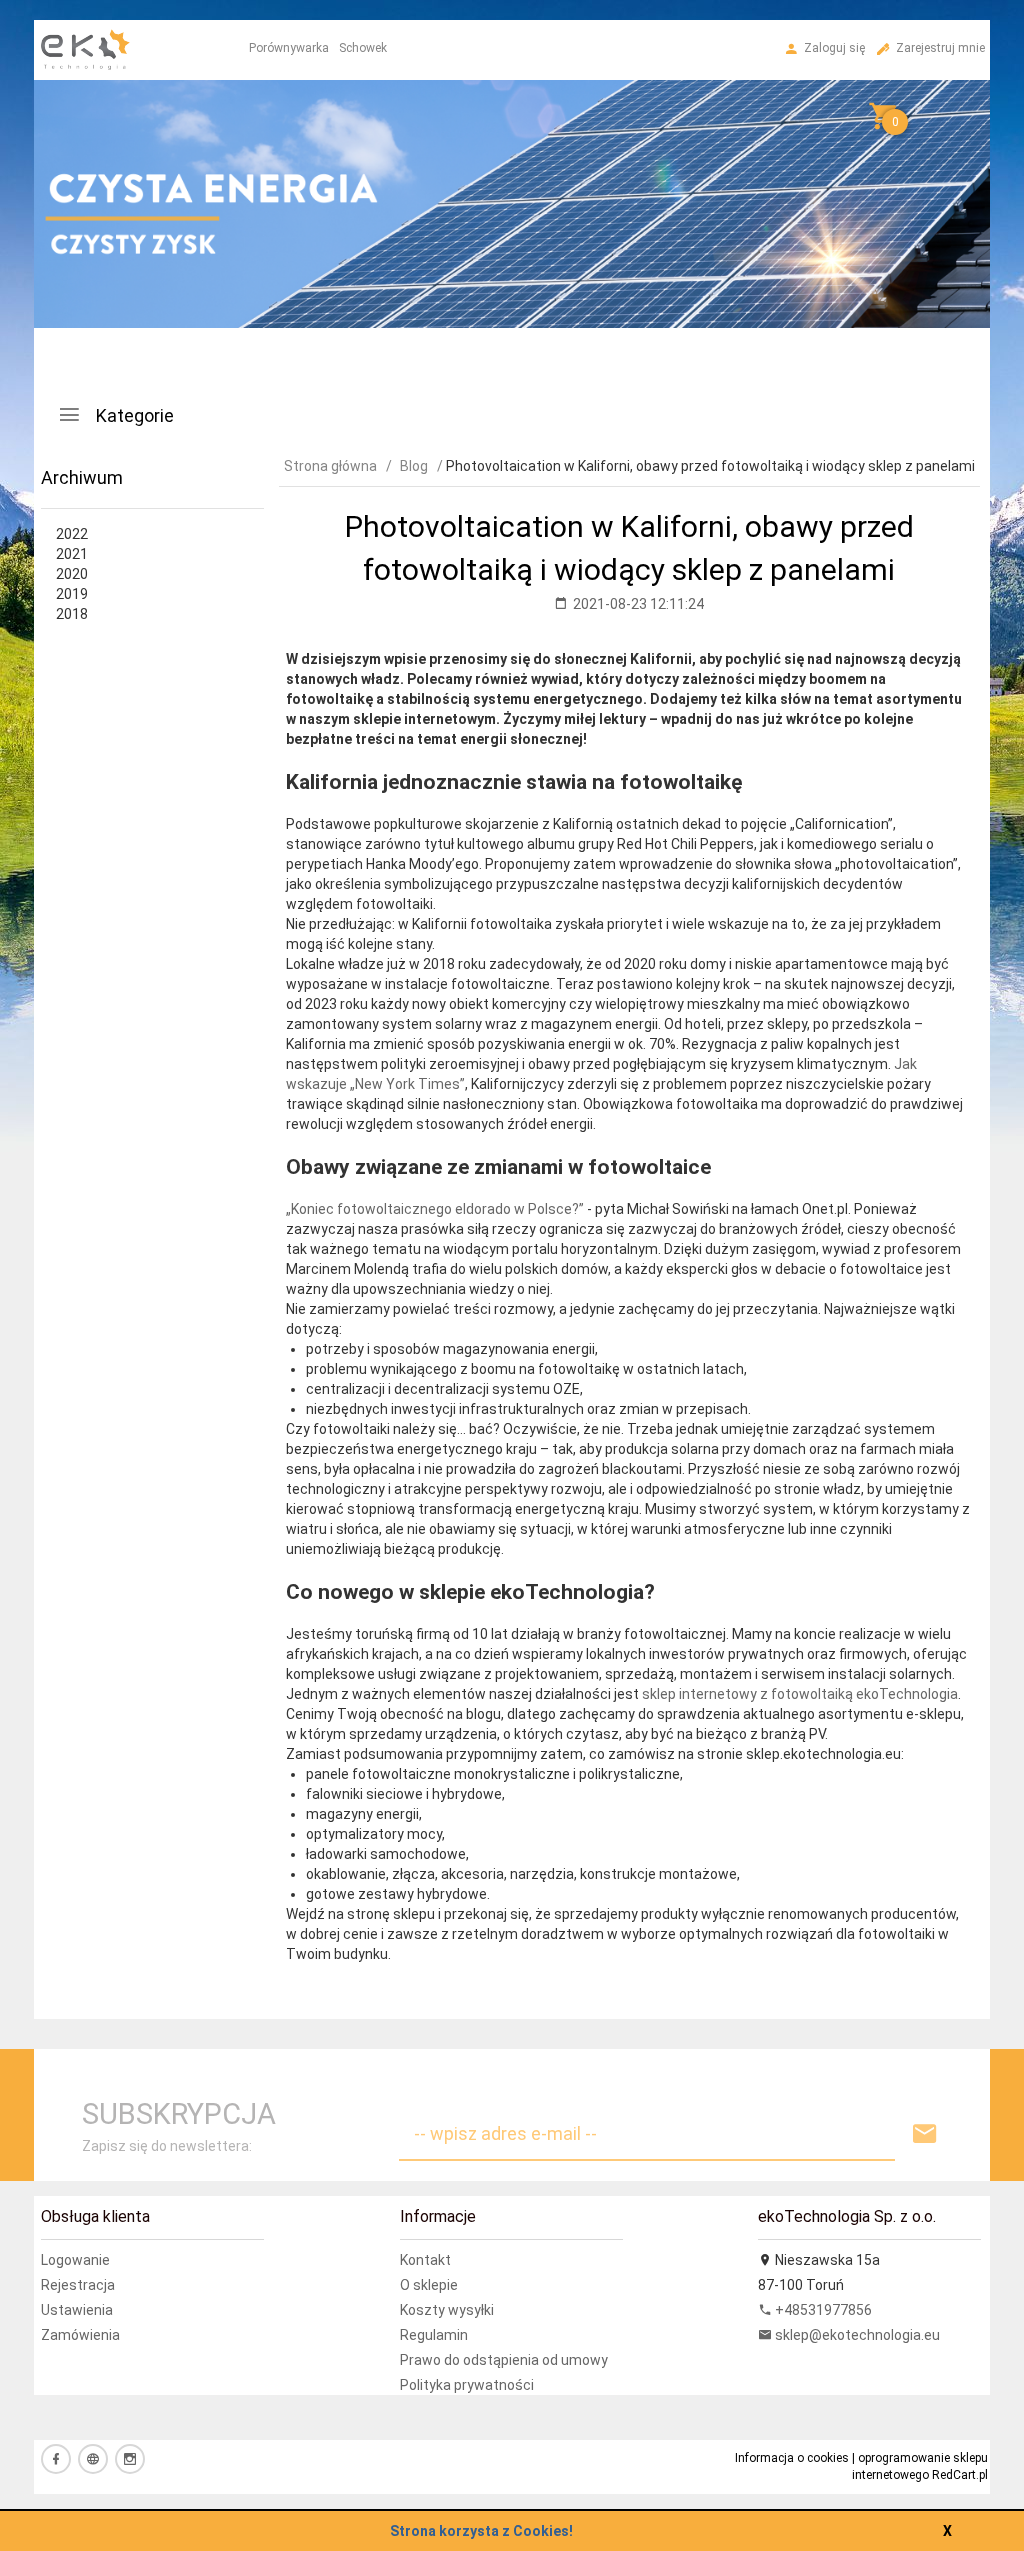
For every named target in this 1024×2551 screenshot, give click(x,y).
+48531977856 (822, 2310)
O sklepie (429, 2285)
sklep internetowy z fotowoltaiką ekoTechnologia (800, 1694)
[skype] (93, 2459)
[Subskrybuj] (925, 2134)
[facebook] (56, 2459)
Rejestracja (78, 2285)
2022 (72, 534)
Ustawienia (77, 2310)
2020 (72, 574)
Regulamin (434, 2335)
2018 (72, 614)
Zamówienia (80, 2335)
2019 (72, 594)
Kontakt (425, 2260)
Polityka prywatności (467, 2385)
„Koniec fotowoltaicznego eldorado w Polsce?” (435, 1209)
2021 (72, 554)
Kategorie (133, 415)
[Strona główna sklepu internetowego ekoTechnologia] (85, 119)
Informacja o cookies (792, 2458)
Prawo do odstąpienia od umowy (504, 2360)
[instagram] (130, 2459)
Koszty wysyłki (447, 2310)
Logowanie (75, 2260)
